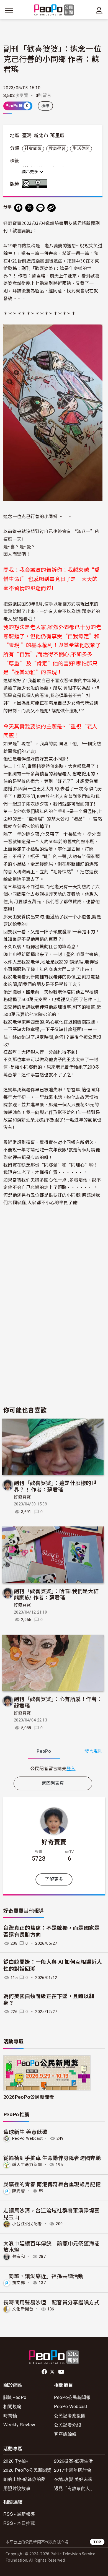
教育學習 (57, 149)
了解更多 (54, 1879)
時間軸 (10, 2415)
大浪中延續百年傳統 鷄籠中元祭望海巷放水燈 (52, 2246)
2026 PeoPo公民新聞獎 (27, 2470)
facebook (45, 2372)
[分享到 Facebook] (18, 208)
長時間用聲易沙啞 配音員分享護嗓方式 (52, 2302)
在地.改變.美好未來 (73, 2479)
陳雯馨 (19, 2191)
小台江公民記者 (27, 2224)
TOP (97, 2542)
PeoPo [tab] (44, 1751)
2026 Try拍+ (16, 2461)
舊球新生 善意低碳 (25, 2132)
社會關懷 (33, 149)
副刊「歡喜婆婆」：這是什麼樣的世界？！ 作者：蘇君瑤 (55, 1486)
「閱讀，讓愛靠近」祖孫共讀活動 (43, 2276)
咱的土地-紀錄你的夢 (24, 2479)
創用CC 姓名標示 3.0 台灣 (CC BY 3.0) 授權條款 (36, 184)
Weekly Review (19, 2425)
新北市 (41, 136)
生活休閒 (81, 149)
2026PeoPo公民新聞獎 (29, 2097)
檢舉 (46, 106)
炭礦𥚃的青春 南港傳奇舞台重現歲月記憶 (52, 2184)
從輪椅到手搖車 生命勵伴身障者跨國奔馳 (52, 2158)
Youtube (62, 2372)
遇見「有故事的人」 (74, 2488)
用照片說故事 (17, 2488)
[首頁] (54, 10)
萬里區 (57, 136)
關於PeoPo (15, 2397)
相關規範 (12, 2406)
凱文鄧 (19, 2283)
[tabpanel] (53, 1768)
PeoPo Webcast (27, 2138)
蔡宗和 (19, 2256)
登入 (71, 1768)
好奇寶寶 (22, 1497)
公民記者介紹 (68, 2425)
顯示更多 (30, 172)
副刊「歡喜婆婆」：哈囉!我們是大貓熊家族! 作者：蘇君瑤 (56, 1594)
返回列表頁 (53, 1783)
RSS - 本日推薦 (19, 2523)
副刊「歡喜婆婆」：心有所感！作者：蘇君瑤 (58, 1702)
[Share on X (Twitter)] (29, 208)
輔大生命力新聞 (27, 2165)
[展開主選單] (9, 11)
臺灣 (27, 136)
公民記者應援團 (70, 2415)
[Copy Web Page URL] (52, 208)
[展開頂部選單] (99, 11)
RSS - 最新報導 (19, 2514)
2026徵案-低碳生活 (74, 2461)
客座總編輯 (65, 2434)
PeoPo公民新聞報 (72, 2397)
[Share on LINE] (40, 208)
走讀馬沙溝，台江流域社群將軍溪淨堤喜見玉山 (52, 2213)
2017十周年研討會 (73, 2470)
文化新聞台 (23, 2309)
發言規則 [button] (93, 1751)
